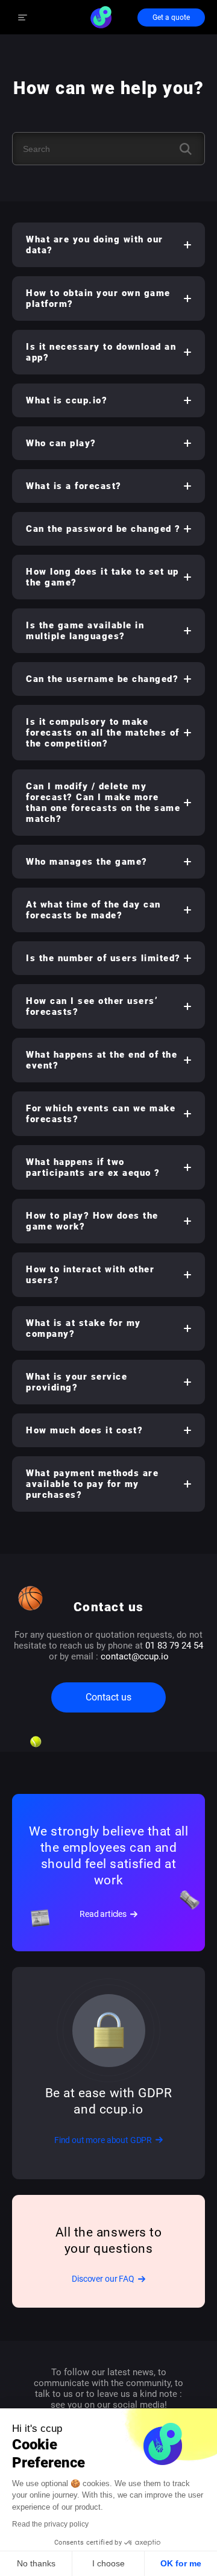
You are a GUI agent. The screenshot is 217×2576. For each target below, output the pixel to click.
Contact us (108, 1697)
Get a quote (171, 17)
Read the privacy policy (50, 2524)
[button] (108, 245)
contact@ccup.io (135, 1656)
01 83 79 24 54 (174, 1646)
